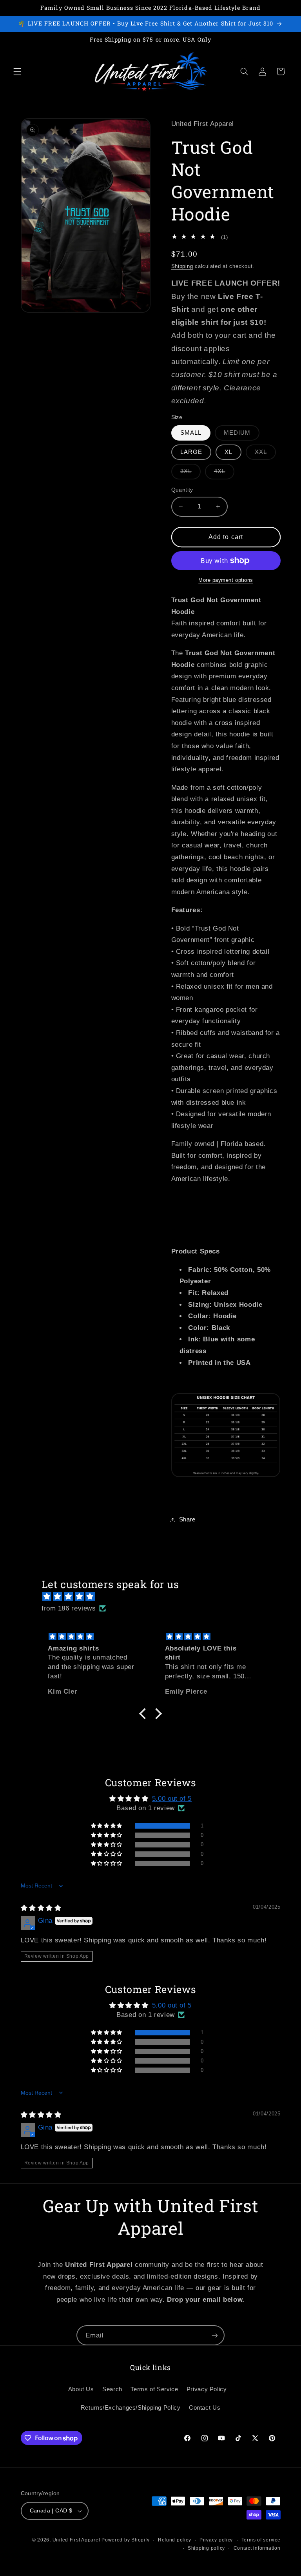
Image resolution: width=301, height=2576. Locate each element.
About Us (81, 2389)
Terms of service (261, 2540)
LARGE (191, 452)
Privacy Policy (207, 2389)
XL (228, 452)
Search (112, 2389)
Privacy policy (216, 2540)
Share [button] (187, 1519)
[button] (17, 71)
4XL (224, 473)
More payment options (226, 580)
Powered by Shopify (125, 2540)
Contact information (257, 2548)
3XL (190, 473)
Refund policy (175, 2540)
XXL (265, 454)
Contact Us (205, 2408)
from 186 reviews (69, 1608)
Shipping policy (206, 2548)
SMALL (191, 433)
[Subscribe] (215, 2335)
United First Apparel (77, 2540)
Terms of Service (154, 2389)
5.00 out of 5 (172, 1799)
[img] (155, 1597)
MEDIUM (242, 435)
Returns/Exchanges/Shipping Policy (131, 2408)
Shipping (182, 266)
